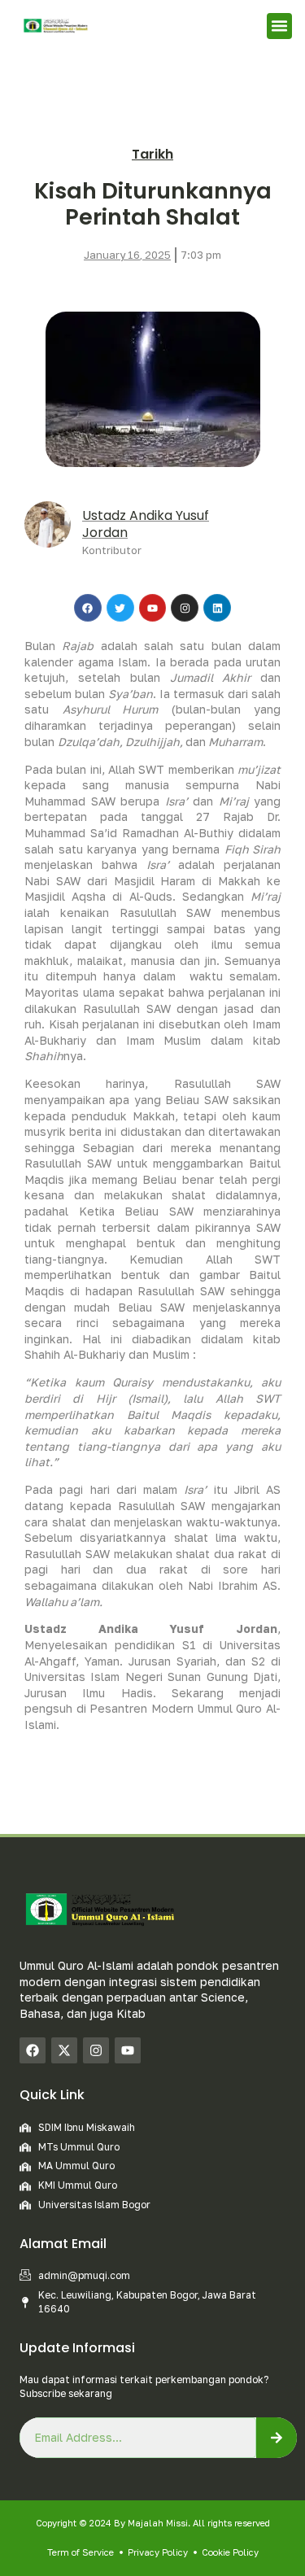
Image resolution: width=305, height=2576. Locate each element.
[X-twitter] (64, 2050)
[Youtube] (128, 2050)
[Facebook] (33, 2050)
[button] (280, 26)
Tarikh (152, 154)
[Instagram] (96, 2050)
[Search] (277, 2438)
